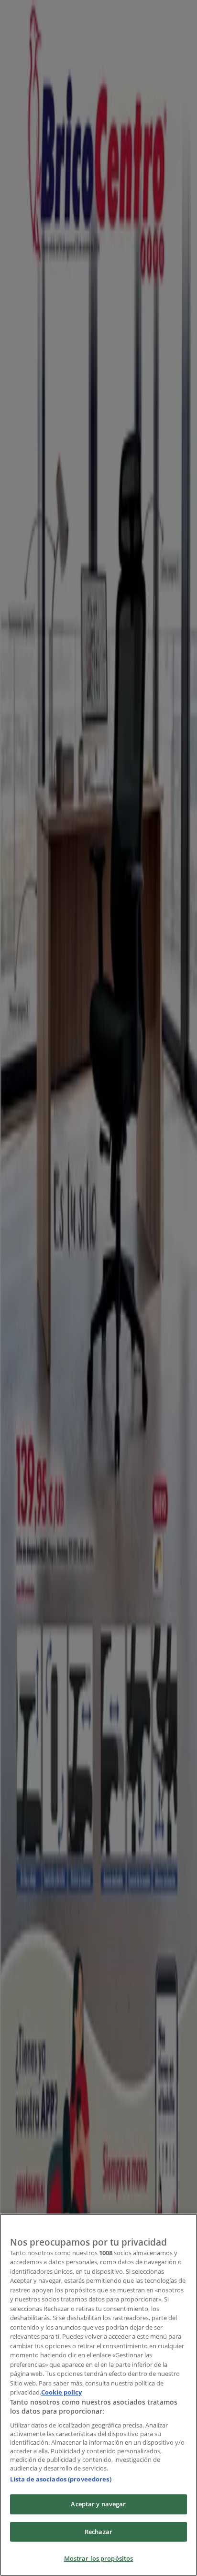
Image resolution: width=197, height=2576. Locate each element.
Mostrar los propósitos (99, 2558)
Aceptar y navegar (98, 2504)
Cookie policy (61, 2392)
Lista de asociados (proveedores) (61, 2479)
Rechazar (98, 2532)
